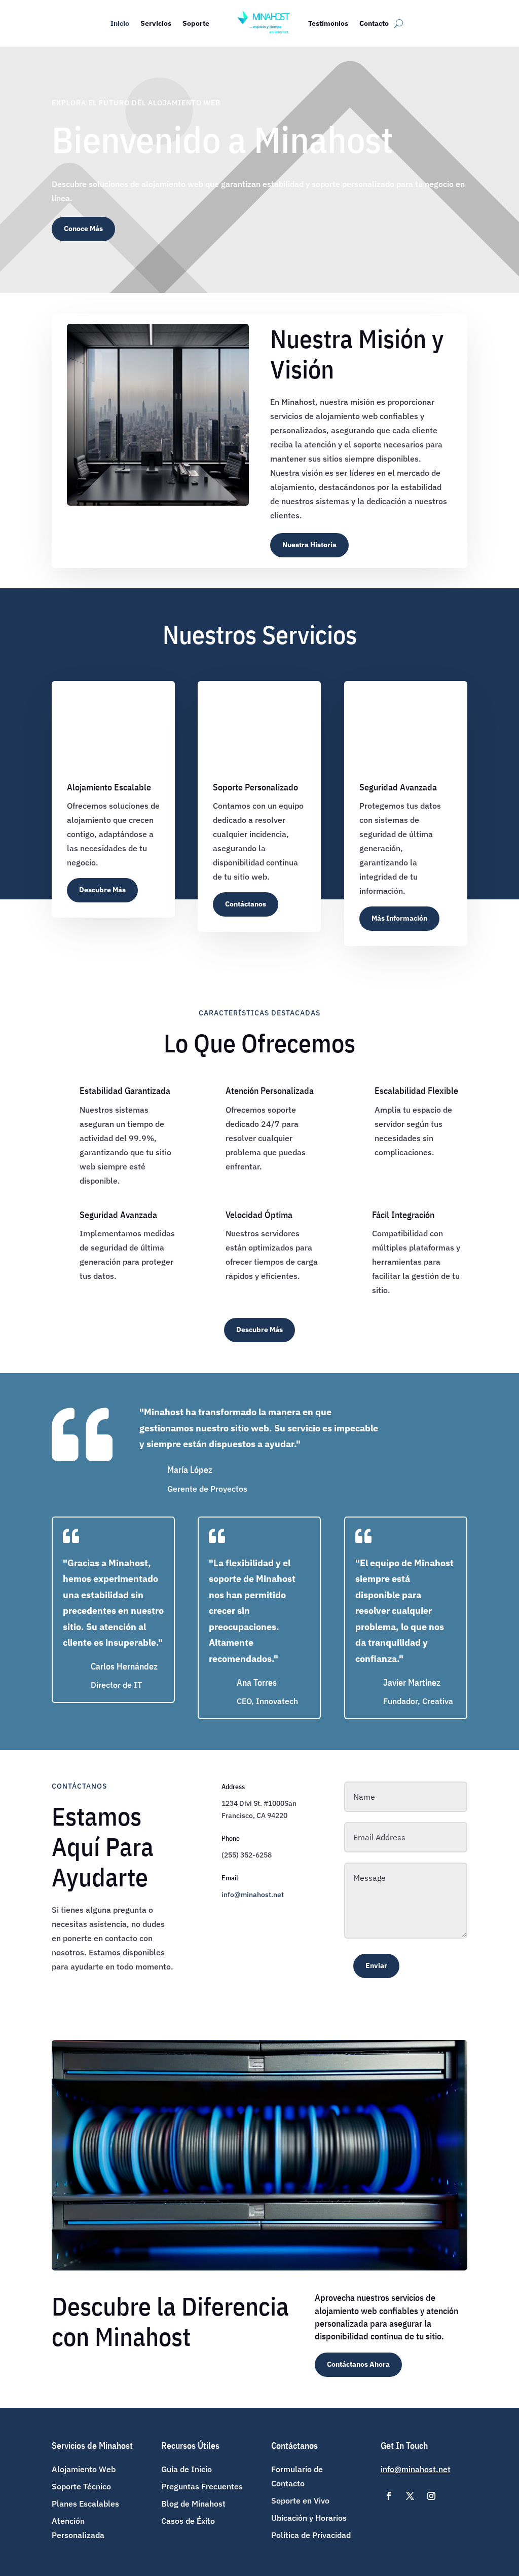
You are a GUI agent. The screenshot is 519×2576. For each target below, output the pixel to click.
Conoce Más (83, 229)
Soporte (196, 23)
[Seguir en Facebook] (389, 2496)
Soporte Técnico (81, 2486)
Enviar (376, 1965)
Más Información (399, 918)
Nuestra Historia (309, 545)
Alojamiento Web (84, 2469)
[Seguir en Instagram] (431, 2496)
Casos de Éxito (188, 2521)
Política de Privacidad (311, 2535)
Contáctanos (246, 904)
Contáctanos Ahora (358, 2364)
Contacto (374, 23)
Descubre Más (102, 890)
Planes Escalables (85, 2504)
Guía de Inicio (187, 2469)
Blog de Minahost (193, 2504)
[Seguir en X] (410, 2496)
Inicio (120, 23)
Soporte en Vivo (300, 2501)
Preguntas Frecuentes (202, 2486)
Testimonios (328, 23)
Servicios (156, 23)
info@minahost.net (253, 1895)
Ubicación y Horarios (309, 2518)
